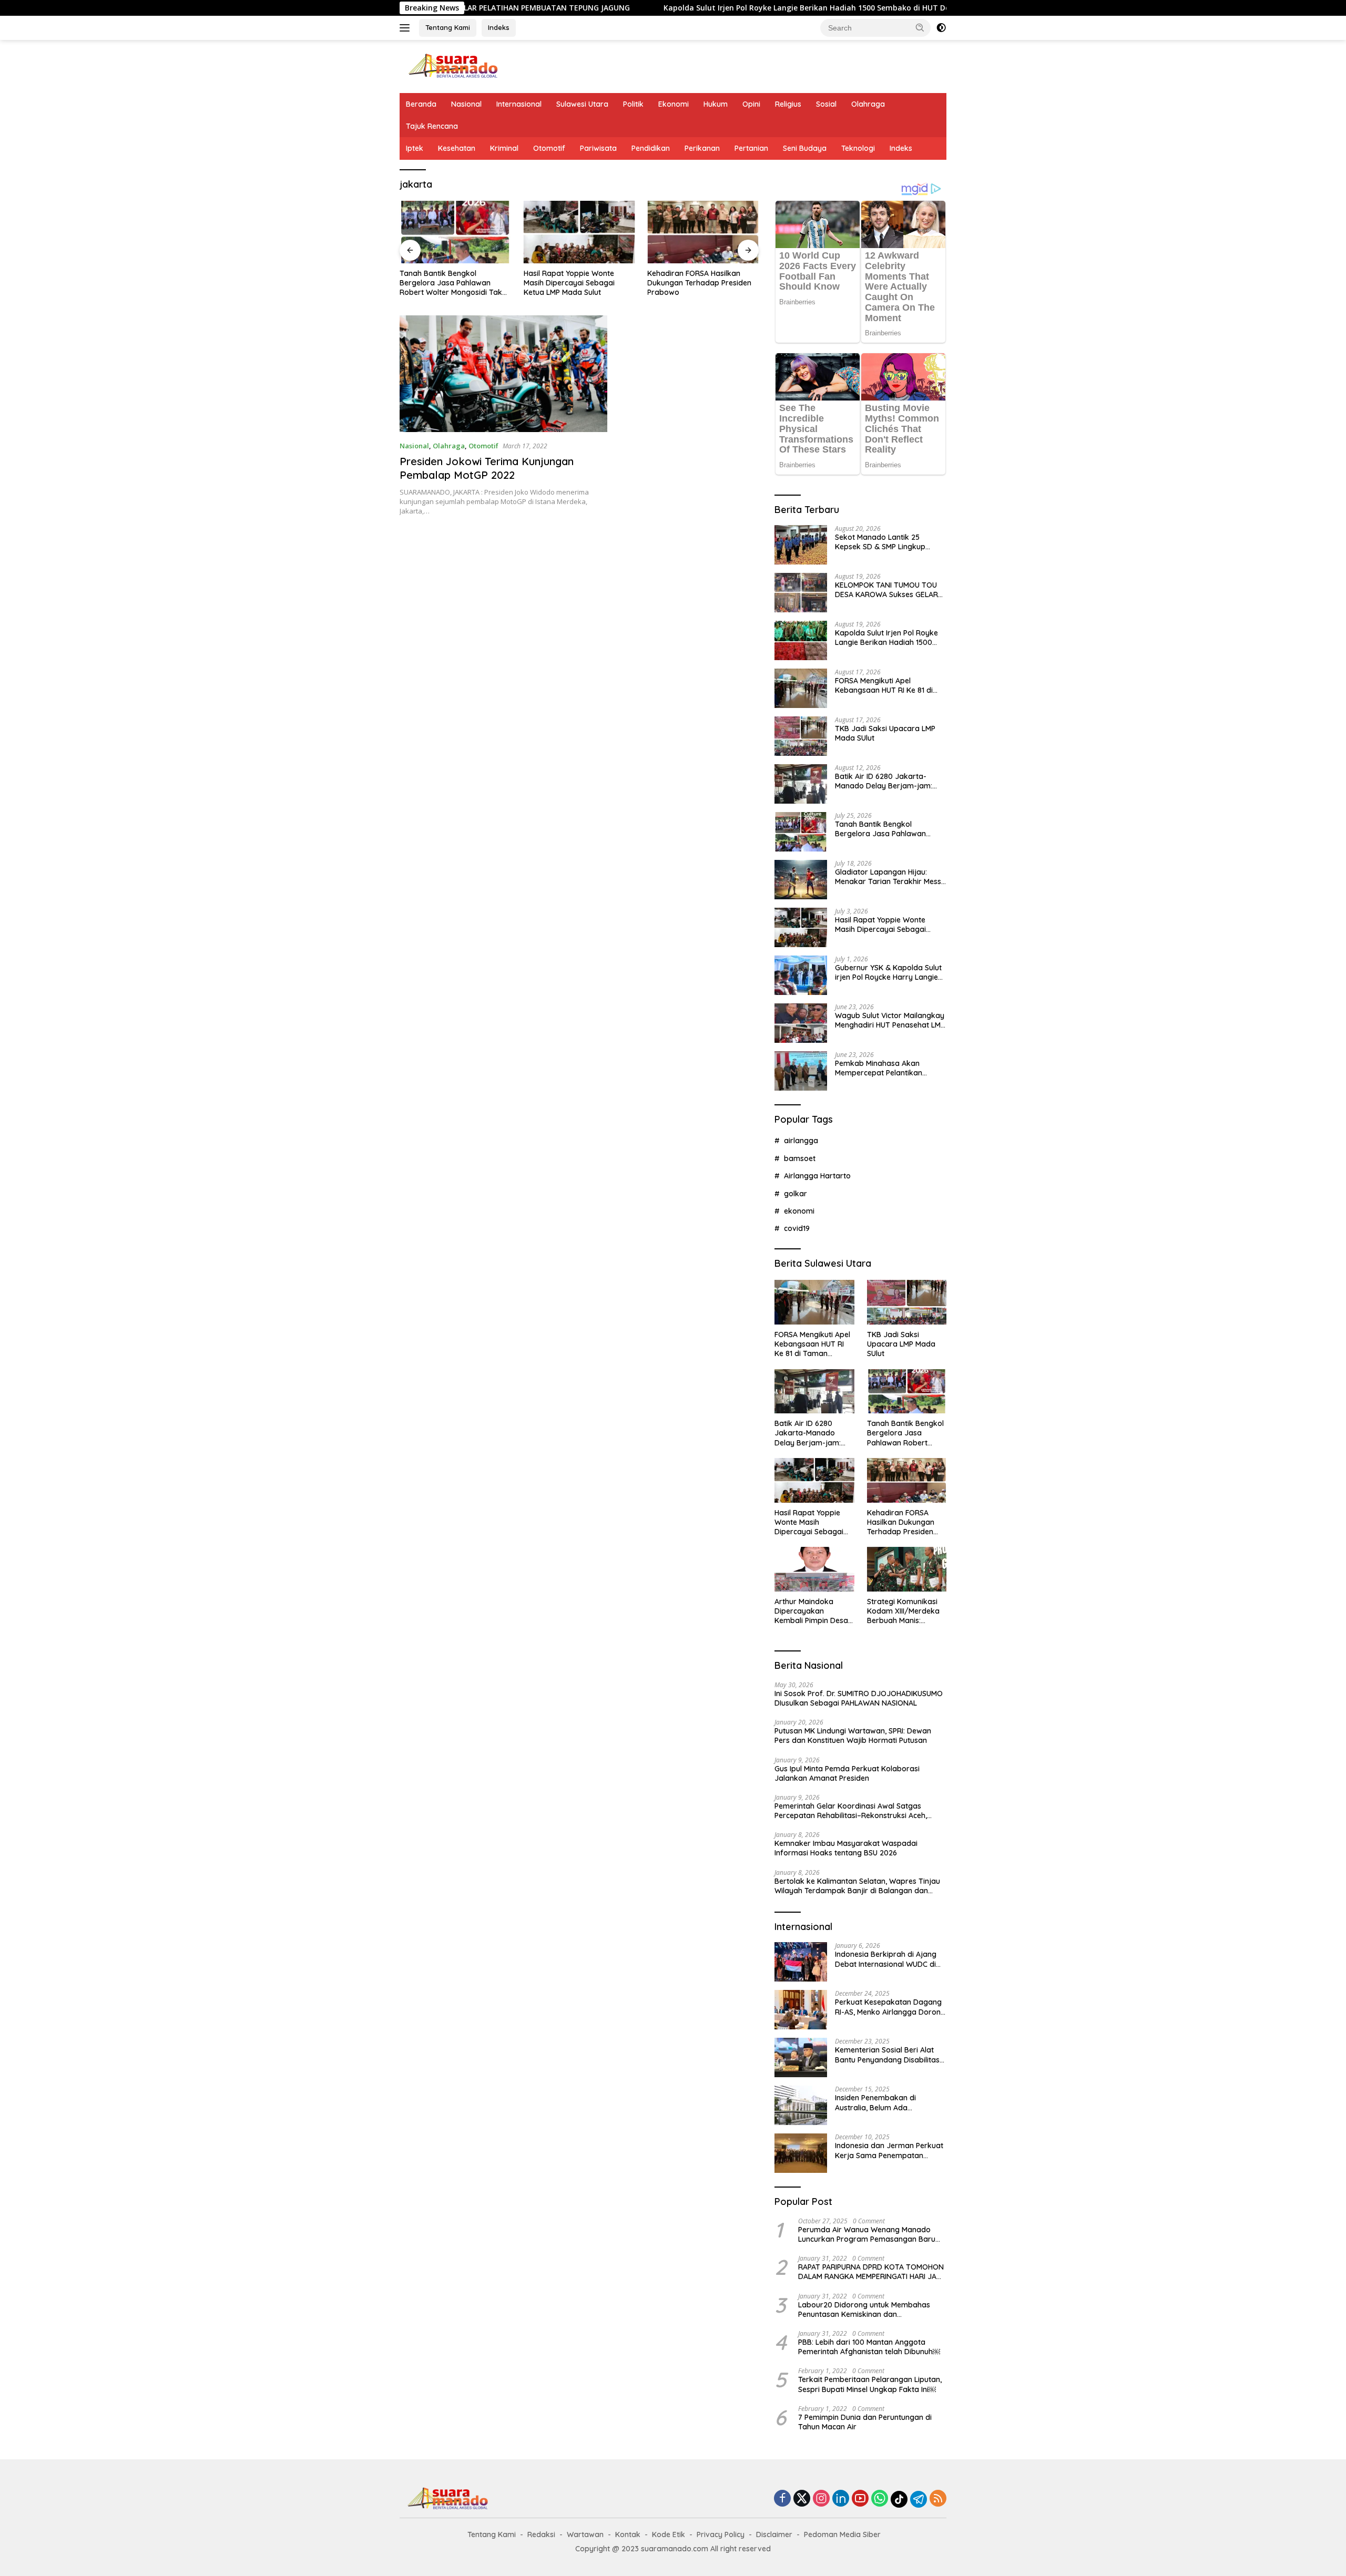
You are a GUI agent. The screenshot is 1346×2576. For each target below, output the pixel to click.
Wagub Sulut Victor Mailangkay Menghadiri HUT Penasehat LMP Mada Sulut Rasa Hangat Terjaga (890, 1020)
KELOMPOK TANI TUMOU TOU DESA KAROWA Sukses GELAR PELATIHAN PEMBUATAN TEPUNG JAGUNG (886, 590)
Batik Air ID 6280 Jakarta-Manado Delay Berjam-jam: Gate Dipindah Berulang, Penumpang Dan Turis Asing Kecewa (884, 781)
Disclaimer (774, 2534)
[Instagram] (821, 2499)
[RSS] (938, 2499)
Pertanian (751, 148)
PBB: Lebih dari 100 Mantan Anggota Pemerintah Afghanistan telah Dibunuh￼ (869, 2347)
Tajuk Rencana (432, 126)
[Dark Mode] (941, 28)
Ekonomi (674, 104)
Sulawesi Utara (582, 104)
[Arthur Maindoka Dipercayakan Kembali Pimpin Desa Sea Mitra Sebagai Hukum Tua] (814, 1569)
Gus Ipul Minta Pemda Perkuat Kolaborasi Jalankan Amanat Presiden (847, 1773)
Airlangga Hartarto (817, 1176)
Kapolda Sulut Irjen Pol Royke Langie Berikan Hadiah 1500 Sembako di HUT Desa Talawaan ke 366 (721, 8)
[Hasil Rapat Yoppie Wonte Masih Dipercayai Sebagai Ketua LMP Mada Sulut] (579, 232)
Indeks (499, 27)
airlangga (801, 1141)
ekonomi (799, 1211)
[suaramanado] (452, 65)
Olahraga (868, 104)
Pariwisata (598, 148)
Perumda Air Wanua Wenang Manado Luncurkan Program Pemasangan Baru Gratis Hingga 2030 (867, 2234)
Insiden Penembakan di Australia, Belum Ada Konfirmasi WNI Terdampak (884, 2102)
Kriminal (504, 148)
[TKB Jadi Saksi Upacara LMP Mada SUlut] (801, 736)
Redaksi (541, 2534)
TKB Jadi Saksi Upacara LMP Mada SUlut (885, 733)
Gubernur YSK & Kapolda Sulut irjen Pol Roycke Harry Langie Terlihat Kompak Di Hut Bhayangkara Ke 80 (888, 972)
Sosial (826, 104)
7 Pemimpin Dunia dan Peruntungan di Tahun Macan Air (865, 2422)
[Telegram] (919, 2499)
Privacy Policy (721, 2534)
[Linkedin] (841, 2499)
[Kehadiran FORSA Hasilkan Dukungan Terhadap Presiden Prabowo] (703, 232)
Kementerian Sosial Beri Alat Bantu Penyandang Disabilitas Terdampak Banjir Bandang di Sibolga (888, 2055)
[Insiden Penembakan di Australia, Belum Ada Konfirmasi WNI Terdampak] (801, 2105)
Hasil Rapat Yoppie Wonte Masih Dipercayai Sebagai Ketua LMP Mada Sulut (569, 283)
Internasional (519, 104)
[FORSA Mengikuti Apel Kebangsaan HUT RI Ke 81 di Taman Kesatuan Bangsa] (801, 688)
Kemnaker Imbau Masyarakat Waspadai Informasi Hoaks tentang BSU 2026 (846, 1848)
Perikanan (702, 148)
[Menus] (407, 28)
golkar (796, 1194)
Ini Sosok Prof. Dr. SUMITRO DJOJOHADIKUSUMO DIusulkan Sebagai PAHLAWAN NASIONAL (859, 1698)
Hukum (716, 104)
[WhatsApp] (880, 2499)
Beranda (421, 104)
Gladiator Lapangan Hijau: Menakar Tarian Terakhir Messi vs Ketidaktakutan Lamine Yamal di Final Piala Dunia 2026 (889, 877)
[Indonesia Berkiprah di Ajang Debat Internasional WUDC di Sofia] (801, 1962)
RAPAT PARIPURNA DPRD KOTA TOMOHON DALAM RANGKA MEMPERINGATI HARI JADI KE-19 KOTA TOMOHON (871, 2272)
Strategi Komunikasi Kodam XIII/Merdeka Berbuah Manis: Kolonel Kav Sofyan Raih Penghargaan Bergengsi (903, 1611)
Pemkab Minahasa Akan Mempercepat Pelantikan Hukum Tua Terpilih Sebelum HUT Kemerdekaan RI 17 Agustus (884, 1068)
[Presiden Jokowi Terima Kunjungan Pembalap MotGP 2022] (503, 374)
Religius (788, 104)
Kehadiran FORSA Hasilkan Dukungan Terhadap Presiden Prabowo (699, 283)
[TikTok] (899, 2499)
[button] (920, 27)
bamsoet (800, 1158)
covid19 (797, 1228)
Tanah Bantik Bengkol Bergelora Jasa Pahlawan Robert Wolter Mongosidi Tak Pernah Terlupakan (451, 283)
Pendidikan (651, 148)
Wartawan (585, 2534)
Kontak (628, 2534)
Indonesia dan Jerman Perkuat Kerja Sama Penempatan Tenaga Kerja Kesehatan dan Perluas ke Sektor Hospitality (889, 2150)
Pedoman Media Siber (842, 2534)
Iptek (415, 148)
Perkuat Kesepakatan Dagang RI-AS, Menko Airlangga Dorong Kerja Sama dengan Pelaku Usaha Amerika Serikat (890, 2007)
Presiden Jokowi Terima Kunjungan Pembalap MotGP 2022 (487, 468)
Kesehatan (457, 148)
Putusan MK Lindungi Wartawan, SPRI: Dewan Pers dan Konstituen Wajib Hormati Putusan (853, 1736)
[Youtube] (860, 2499)
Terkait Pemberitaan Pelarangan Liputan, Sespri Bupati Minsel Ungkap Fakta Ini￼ (870, 2384)
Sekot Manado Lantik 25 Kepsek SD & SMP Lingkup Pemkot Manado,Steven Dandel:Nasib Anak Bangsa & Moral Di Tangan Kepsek (886, 542)
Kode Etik (669, 2534)
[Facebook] (782, 2499)
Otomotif (549, 148)
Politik (633, 104)
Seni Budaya (805, 148)
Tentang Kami (448, 27)
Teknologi (858, 148)
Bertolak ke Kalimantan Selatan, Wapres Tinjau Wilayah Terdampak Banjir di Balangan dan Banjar (857, 1886)
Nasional (466, 104)
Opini (751, 104)
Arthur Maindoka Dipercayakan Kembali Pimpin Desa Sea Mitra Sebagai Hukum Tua (811, 1611)
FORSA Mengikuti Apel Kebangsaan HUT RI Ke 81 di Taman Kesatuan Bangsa (884, 685)
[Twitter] (802, 2499)
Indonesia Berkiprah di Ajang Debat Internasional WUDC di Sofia (886, 1959)
